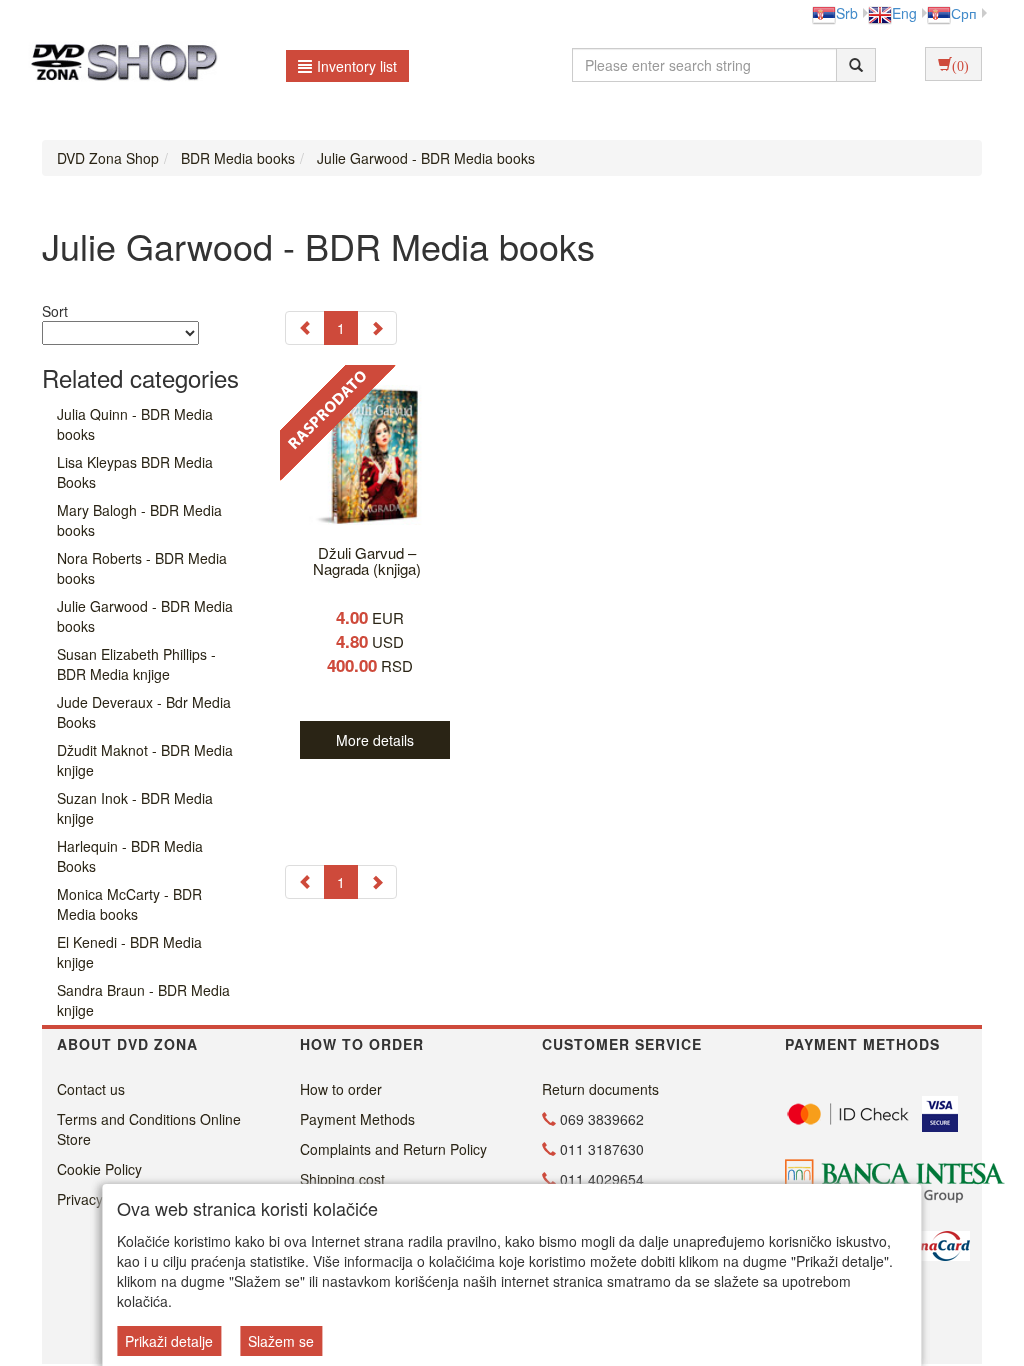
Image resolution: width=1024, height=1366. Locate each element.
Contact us (91, 1089)
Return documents (600, 1089)
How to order (341, 1089)
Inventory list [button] (357, 66)
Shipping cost (342, 1179)
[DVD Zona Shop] (118, 65)
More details (375, 740)
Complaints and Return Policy (393, 1149)
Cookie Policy (99, 1169)
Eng (904, 13)
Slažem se (281, 1341)
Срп (964, 13)
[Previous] (305, 328)
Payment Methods (357, 1119)
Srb (847, 13)
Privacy (80, 1199)
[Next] (377, 328)
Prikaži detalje (169, 1341)
